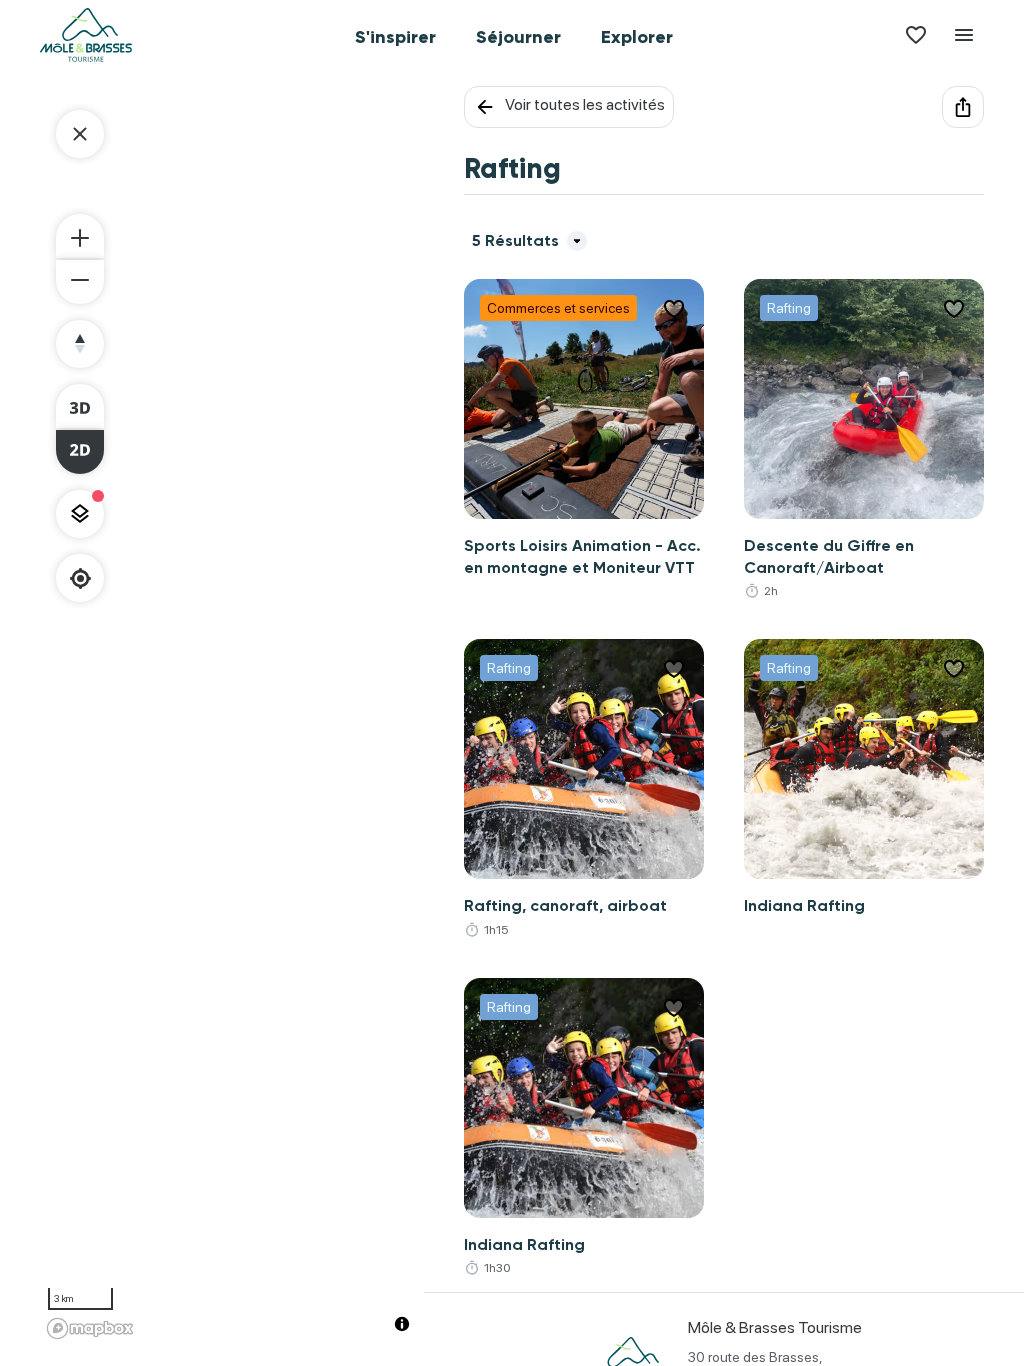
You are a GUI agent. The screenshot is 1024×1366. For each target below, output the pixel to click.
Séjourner (518, 37)
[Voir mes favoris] (916, 35)
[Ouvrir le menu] (964, 35)
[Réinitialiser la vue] (80, 344)
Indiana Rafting (804, 905)
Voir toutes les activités (585, 104)
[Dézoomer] (80, 282)
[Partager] (963, 107)
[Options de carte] (80, 514)
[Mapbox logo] (90, 1328)
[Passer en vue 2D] (80, 452)
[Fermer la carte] (80, 134)
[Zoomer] (80, 236)
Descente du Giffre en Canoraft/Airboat (829, 556)
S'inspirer (395, 37)
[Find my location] (80, 578)
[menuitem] (395, 35)
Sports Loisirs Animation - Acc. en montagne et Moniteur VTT (582, 556)
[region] (232, 716)
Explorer (637, 37)
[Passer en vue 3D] (80, 406)
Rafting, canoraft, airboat (565, 905)
